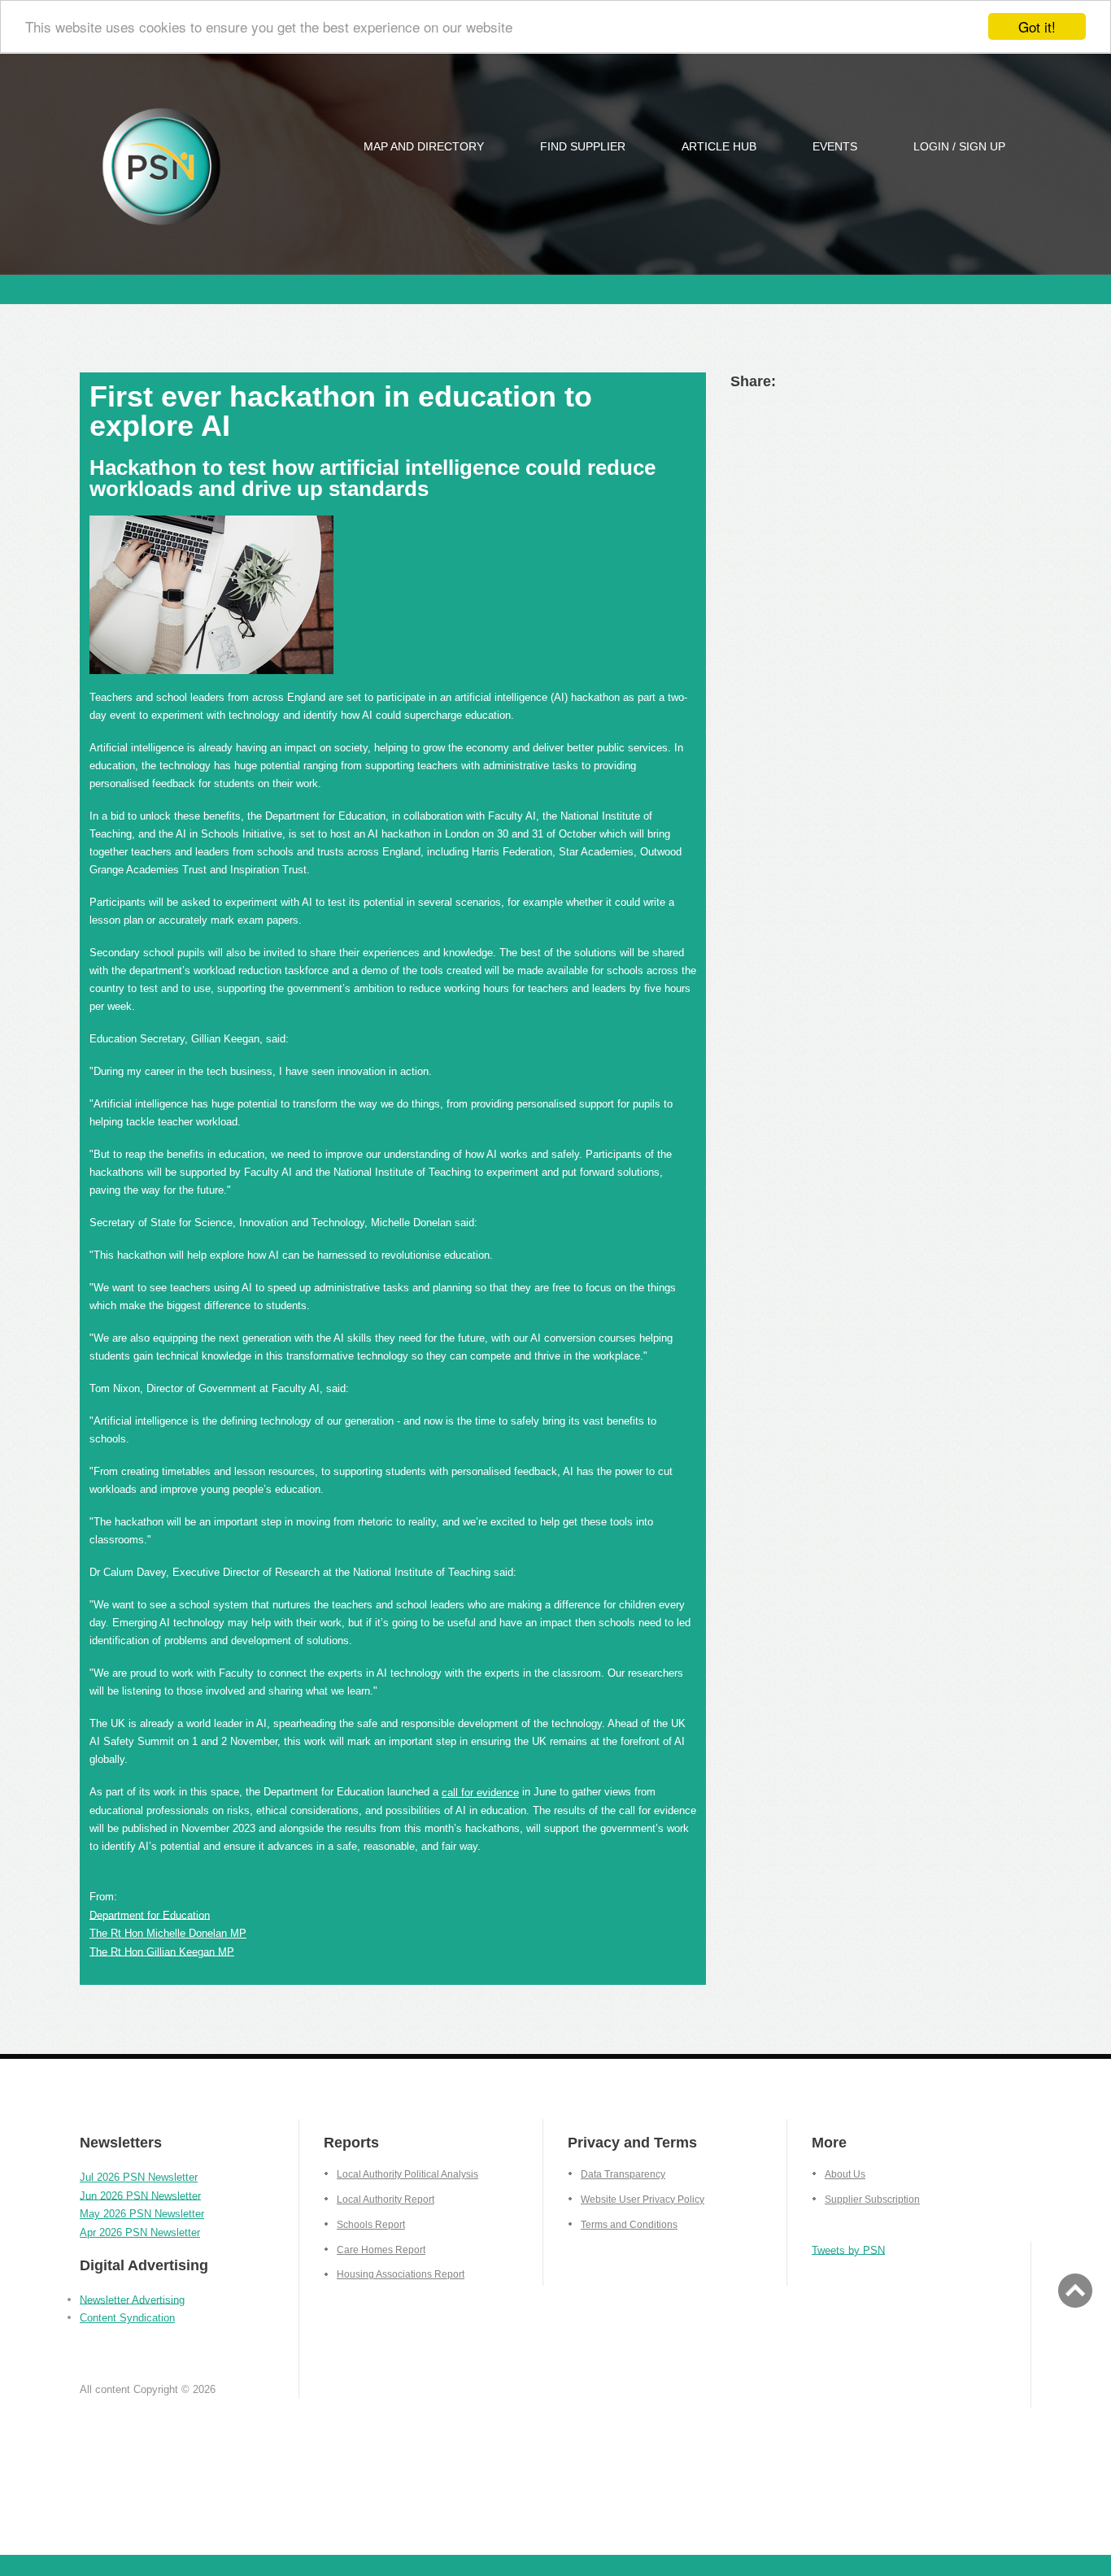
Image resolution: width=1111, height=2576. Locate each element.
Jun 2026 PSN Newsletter (140, 2195)
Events (835, 146)
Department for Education (150, 1915)
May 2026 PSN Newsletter (142, 2214)
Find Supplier (583, 146)
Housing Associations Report (401, 2274)
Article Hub (719, 146)
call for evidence (480, 1793)
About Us (845, 2174)
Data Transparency (623, 2174)
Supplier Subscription (872, 2200)
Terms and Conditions (629, 2225)
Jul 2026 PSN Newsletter (139, 2177)
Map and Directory (424, 146)
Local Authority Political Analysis (407, 2174)
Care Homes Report (381, 2250)
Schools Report (371, 2225)
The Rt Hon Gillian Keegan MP (162, 1951)
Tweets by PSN (848, 2250)
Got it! (1037, 26)
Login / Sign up (959, 146)
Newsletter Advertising (132, 2299)
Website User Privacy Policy (643, 2200)
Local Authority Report (386, 2200)
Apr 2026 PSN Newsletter (140, 2232)
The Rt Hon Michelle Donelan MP (168, 1933)
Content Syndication (127, 2318)
